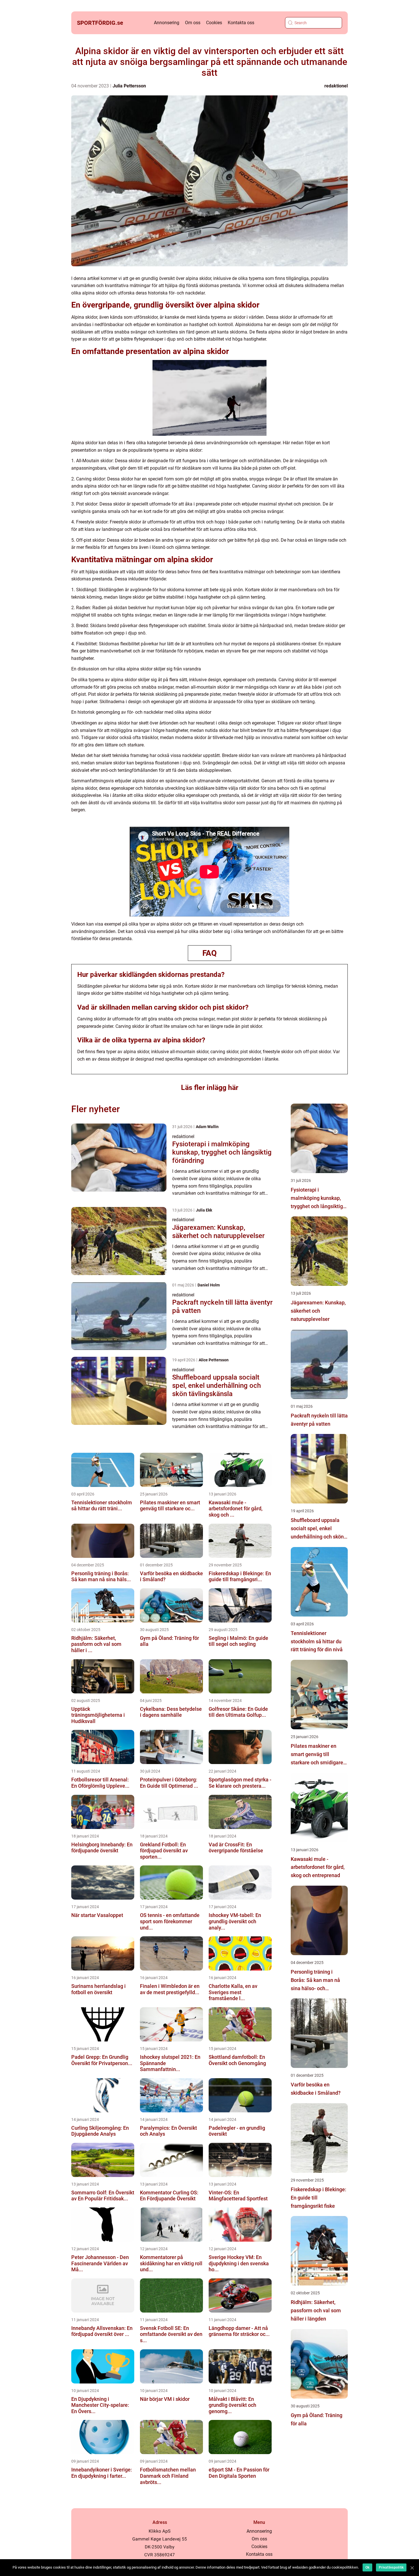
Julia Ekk (204, 1210)
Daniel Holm (209, 1285)
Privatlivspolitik (391, 2567)
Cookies (214, 23)
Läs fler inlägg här (210, 1088)
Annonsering (167, 23)
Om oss (193, 23)
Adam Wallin (207, 1127)
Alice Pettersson (214, 1360)
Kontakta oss (241, 23)
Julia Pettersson (129, 86)
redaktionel (336, 86)
